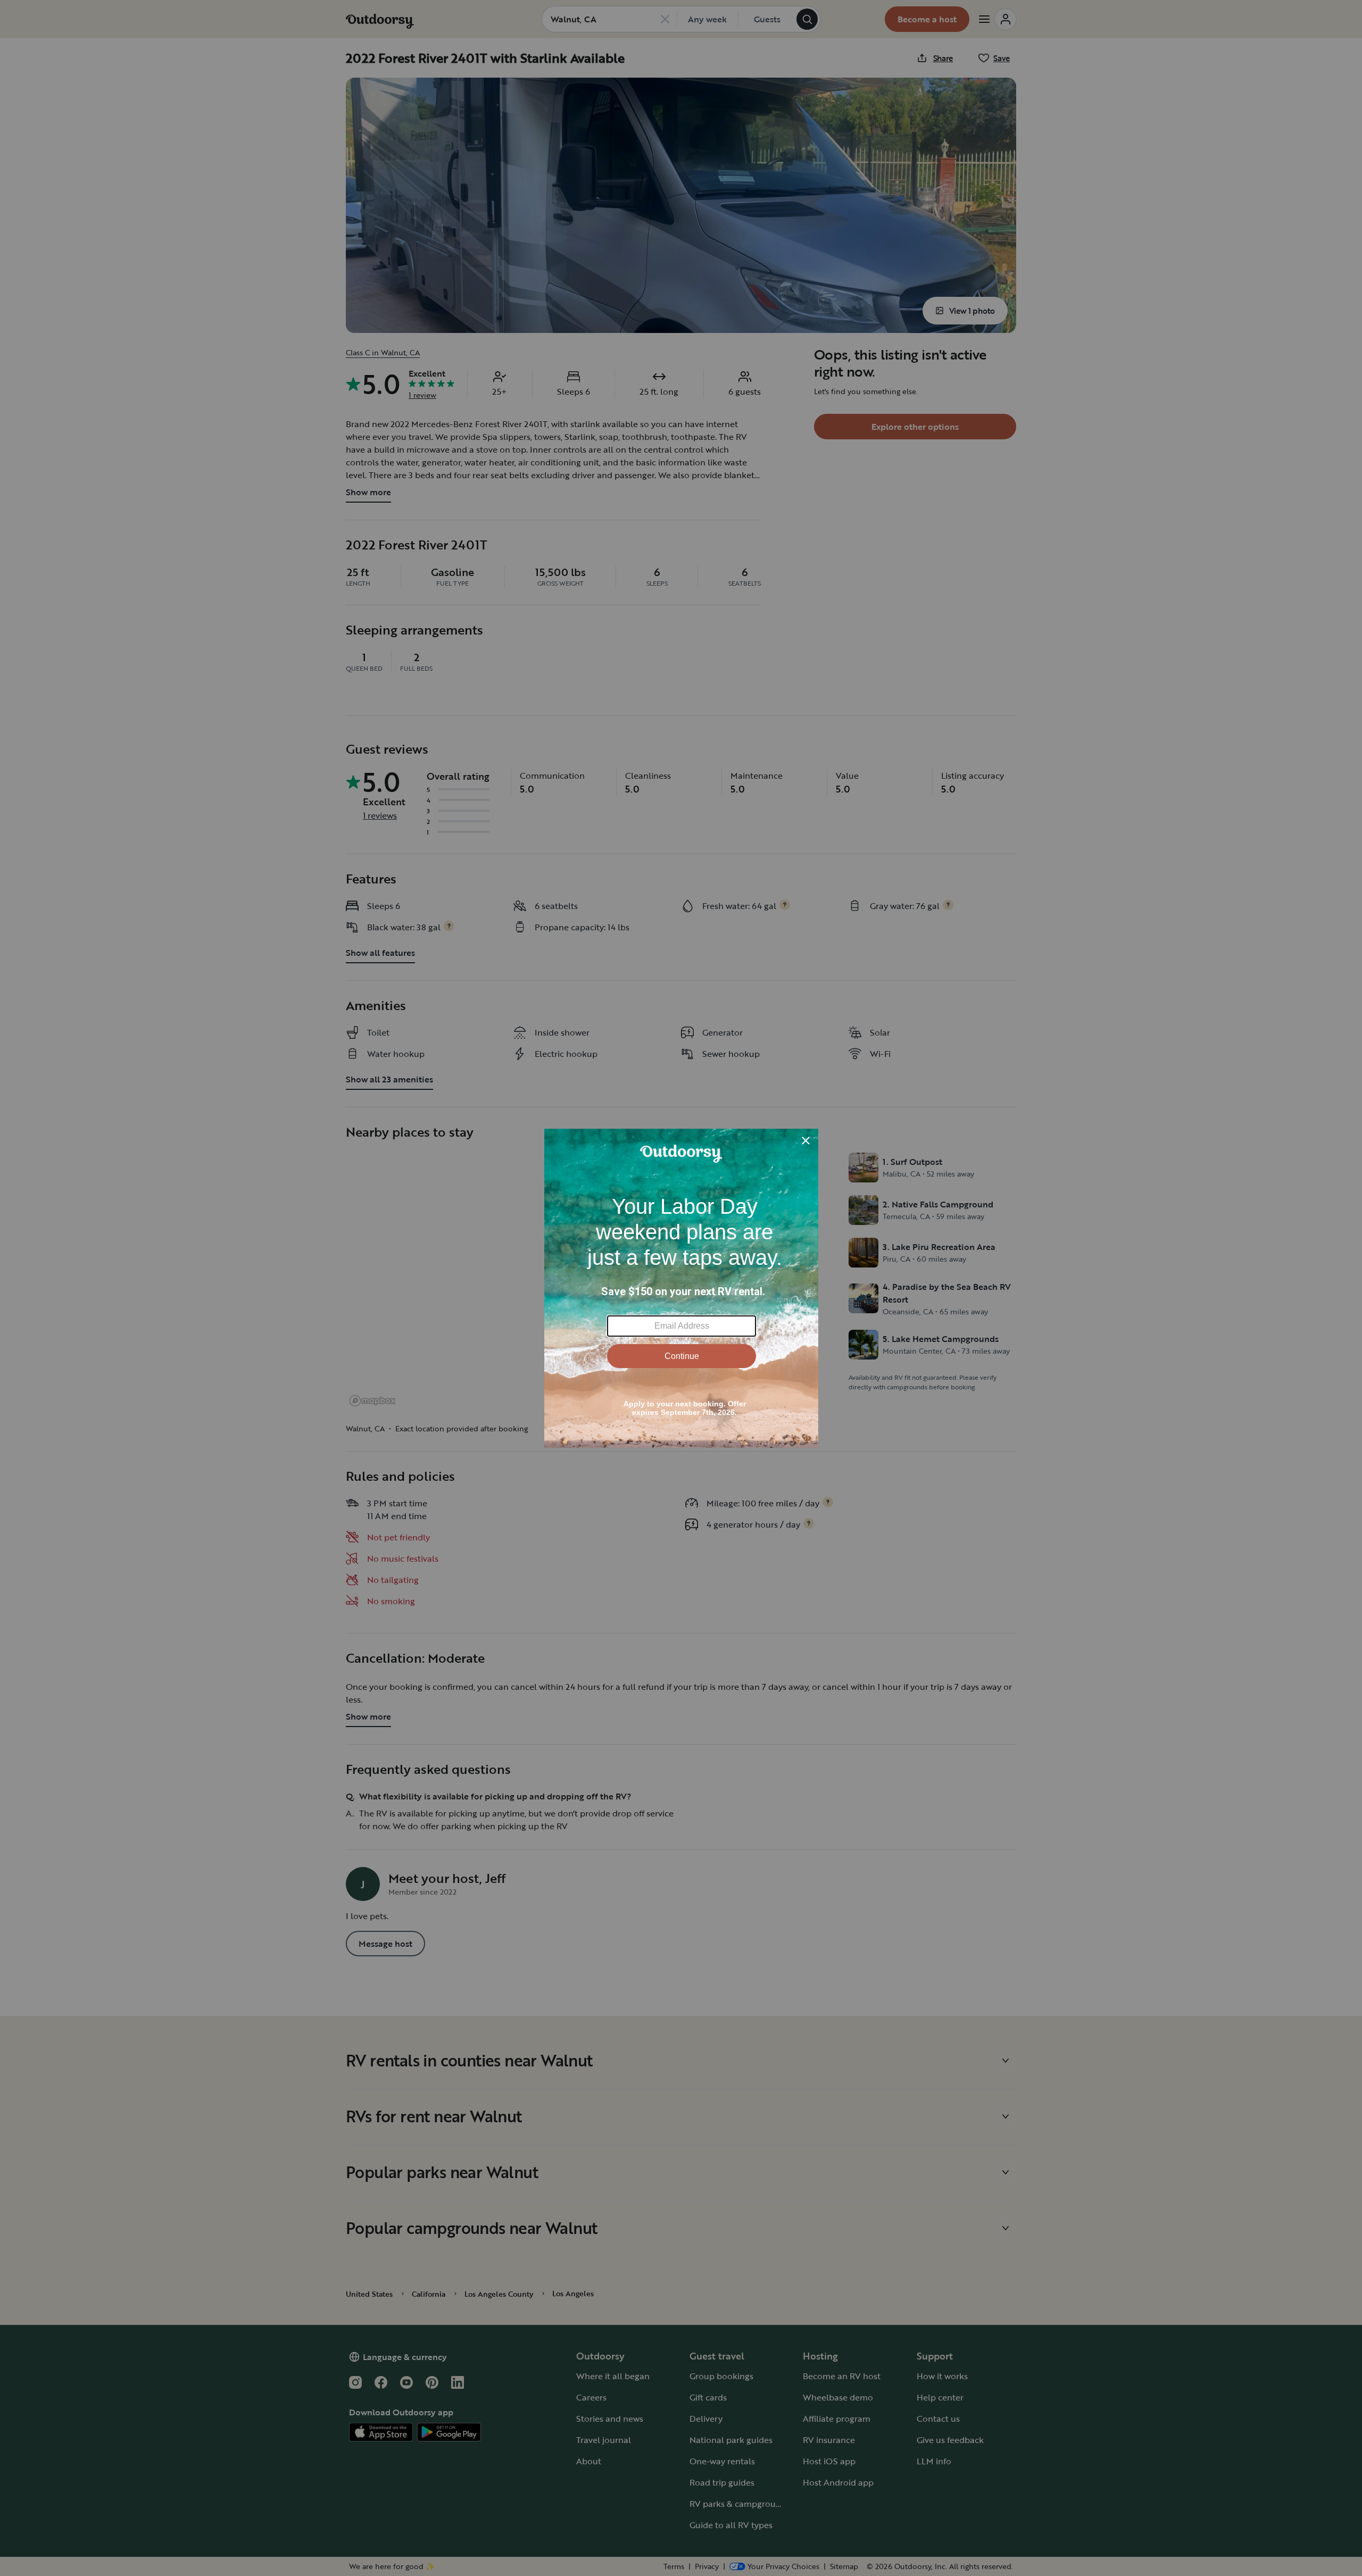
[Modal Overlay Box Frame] (681, 1288)
